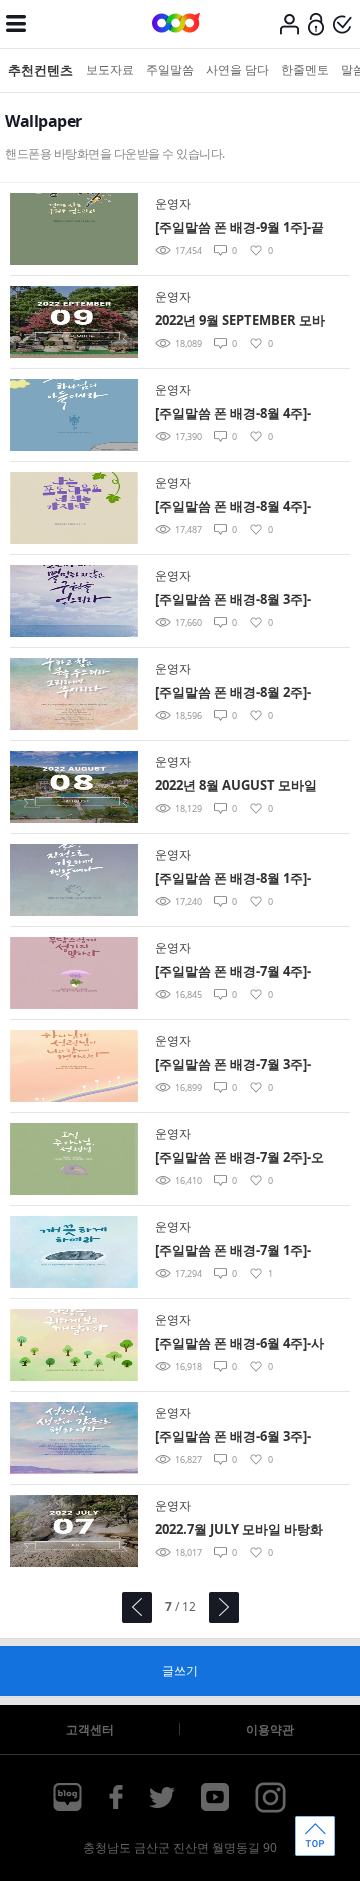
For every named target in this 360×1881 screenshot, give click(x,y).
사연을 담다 (237, 69)
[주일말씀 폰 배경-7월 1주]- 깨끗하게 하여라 (233, 1251)
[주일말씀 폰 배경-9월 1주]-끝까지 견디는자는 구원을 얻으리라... (239, 228)
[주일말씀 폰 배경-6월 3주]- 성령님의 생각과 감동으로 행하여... (237, 1437)
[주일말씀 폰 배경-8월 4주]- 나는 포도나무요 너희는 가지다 (237, 507)
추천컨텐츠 (40, 70)
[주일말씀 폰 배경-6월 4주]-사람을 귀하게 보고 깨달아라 (239, 1344)
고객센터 (90, 1729)
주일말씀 (170, 69)
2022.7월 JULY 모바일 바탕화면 (239, 1530)
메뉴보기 (16, 24)
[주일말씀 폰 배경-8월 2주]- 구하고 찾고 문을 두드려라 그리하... (239, 693)
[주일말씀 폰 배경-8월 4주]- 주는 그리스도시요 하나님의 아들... (236, 414)
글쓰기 (180, 1670)
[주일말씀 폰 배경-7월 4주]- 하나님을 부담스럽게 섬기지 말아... (236, 972)
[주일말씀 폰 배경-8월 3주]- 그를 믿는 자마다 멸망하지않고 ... (237, 600)
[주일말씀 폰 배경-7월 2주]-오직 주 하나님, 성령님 (239, 1158)
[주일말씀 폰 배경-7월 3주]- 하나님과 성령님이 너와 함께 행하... (237, 1065)
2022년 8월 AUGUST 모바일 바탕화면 (236, 786)
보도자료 (110, 69)
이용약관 (270, 1729)
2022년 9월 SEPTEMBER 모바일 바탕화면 (240, 321)
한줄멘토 (305, 69)
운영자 (173, 203)
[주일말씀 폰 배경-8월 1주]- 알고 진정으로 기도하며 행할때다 (237, 879)
